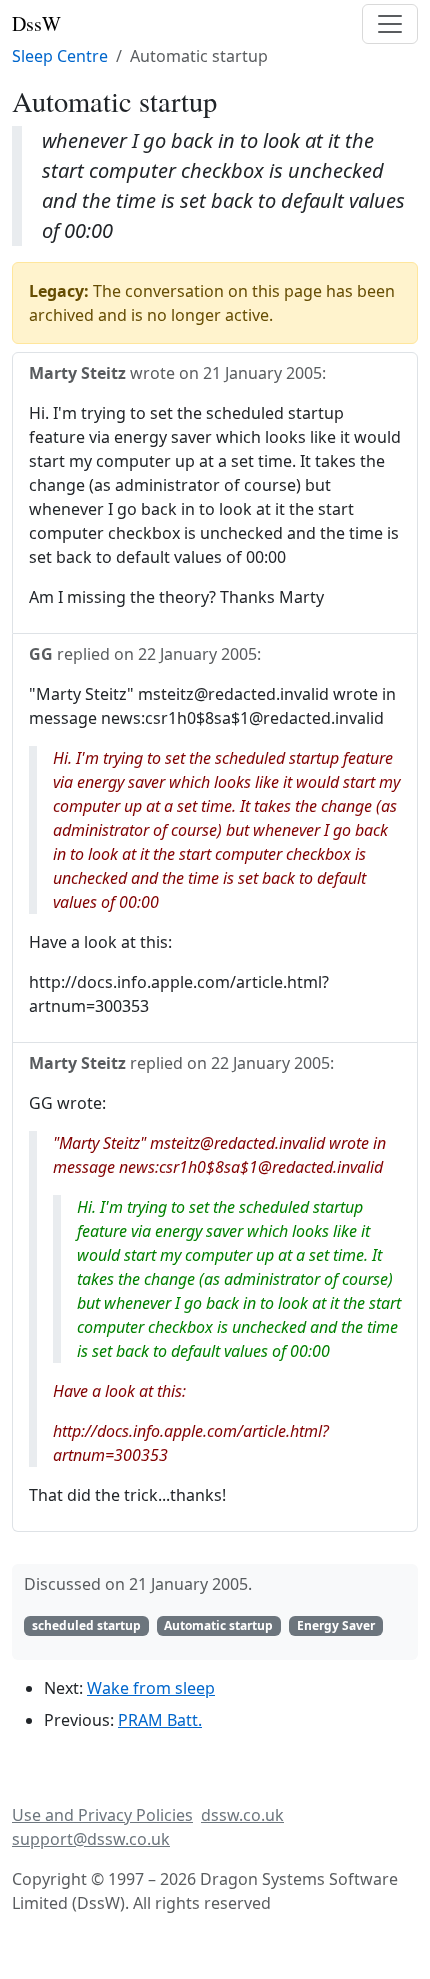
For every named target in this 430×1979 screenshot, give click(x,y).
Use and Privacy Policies (102, 1815)
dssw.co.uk (242, 1815)
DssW (36, 23)
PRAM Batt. (160, 1720)
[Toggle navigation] (390, 24)
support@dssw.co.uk (91, 1839)
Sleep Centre (60, 56)
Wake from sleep (151, 1688)
